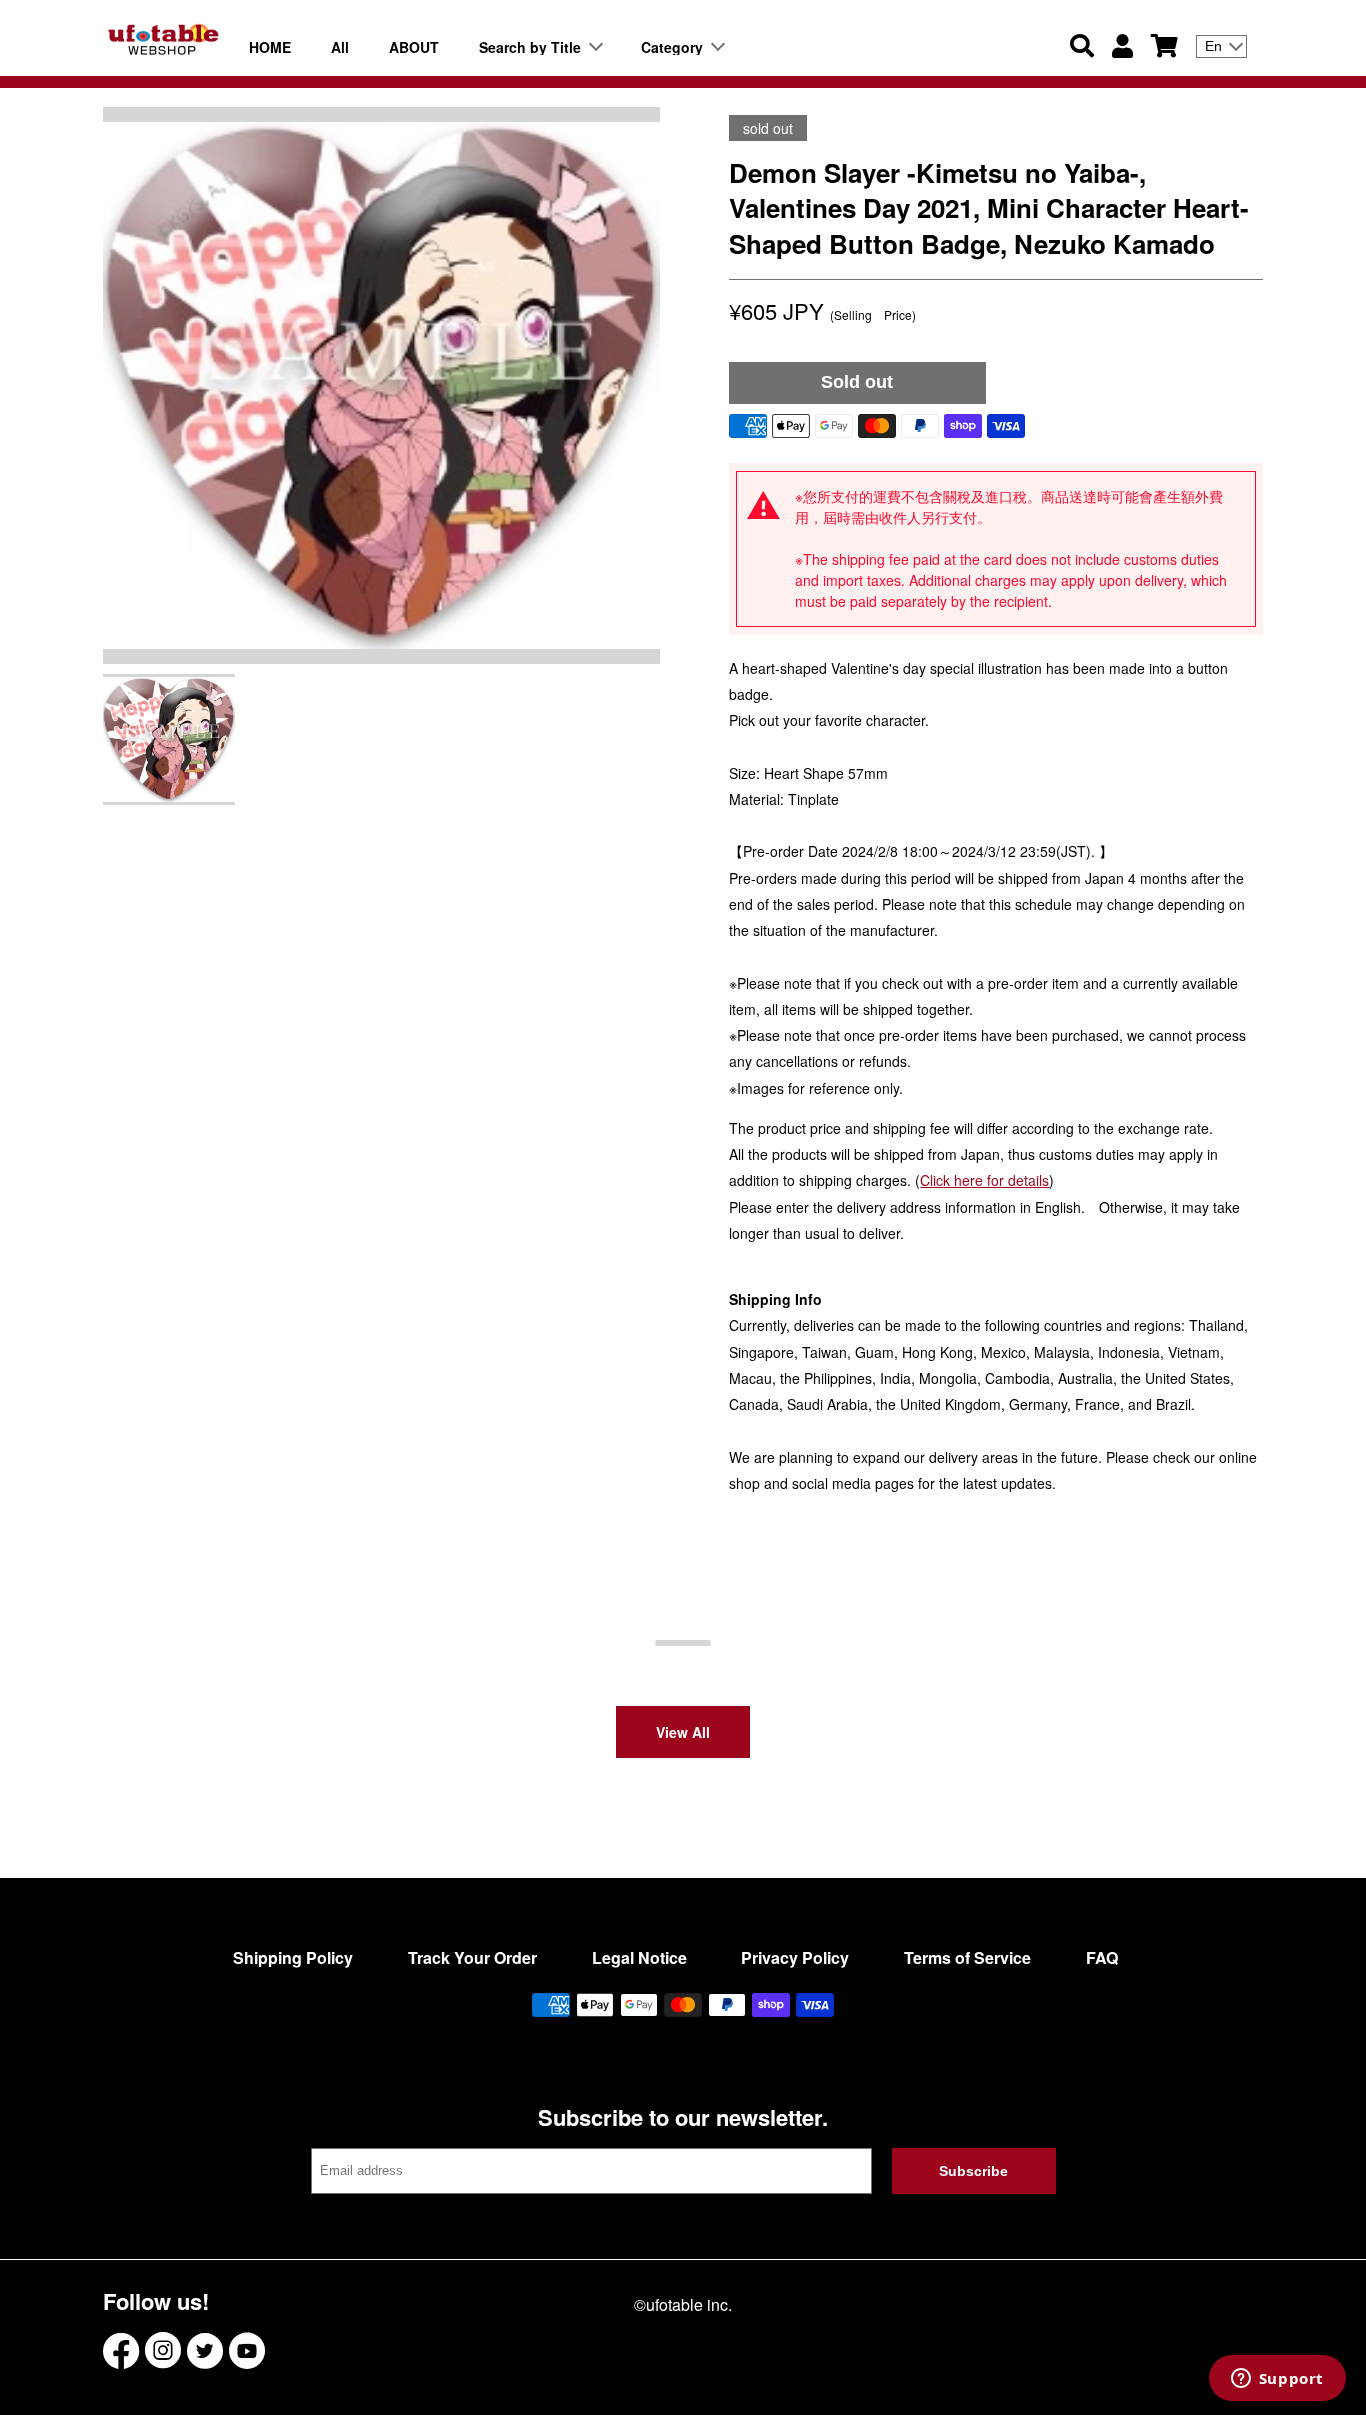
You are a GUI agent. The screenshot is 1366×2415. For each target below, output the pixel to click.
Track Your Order (472, 1957)
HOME (270, 47)
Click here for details (984, 1180)
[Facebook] (121, 2350)
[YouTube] (247, 2350)
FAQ (1102, 1957)
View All (683, 1732)
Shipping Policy (293, 1957)
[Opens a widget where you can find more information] (1277, 2380)
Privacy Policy (795, 1957)
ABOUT (414, 47)
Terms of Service (967, 1957)
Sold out (857, 382)
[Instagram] (163, 2350)
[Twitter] (205, 2350)
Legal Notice (639, 1957)
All (340, 47)
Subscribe (973, 2171)
